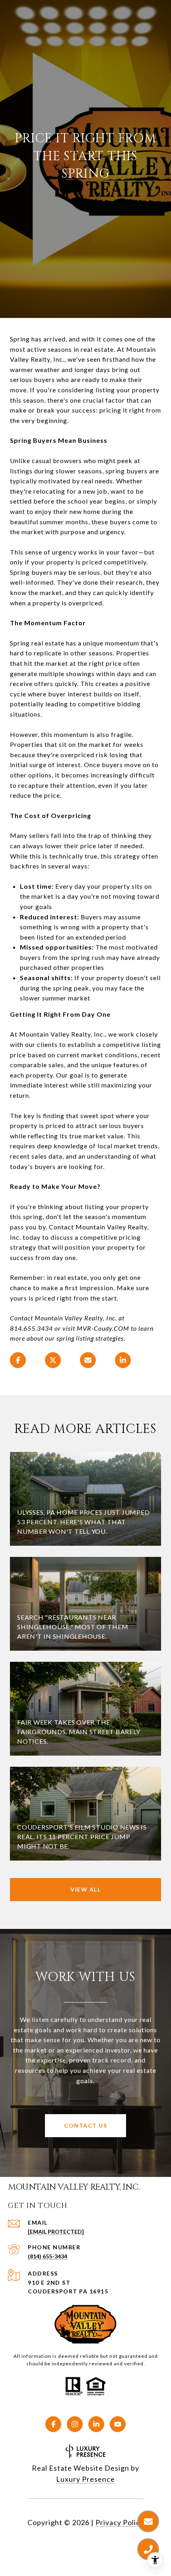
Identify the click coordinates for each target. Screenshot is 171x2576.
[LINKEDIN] (96, 2424)
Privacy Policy (120, 2522)
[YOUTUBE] (118, 2424)
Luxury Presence (85, 2479)
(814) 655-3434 (48, 2256)
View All (85, 1889)
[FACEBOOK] (53, 2424)
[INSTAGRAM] (75, 2424)
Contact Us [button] (85, 2125)
